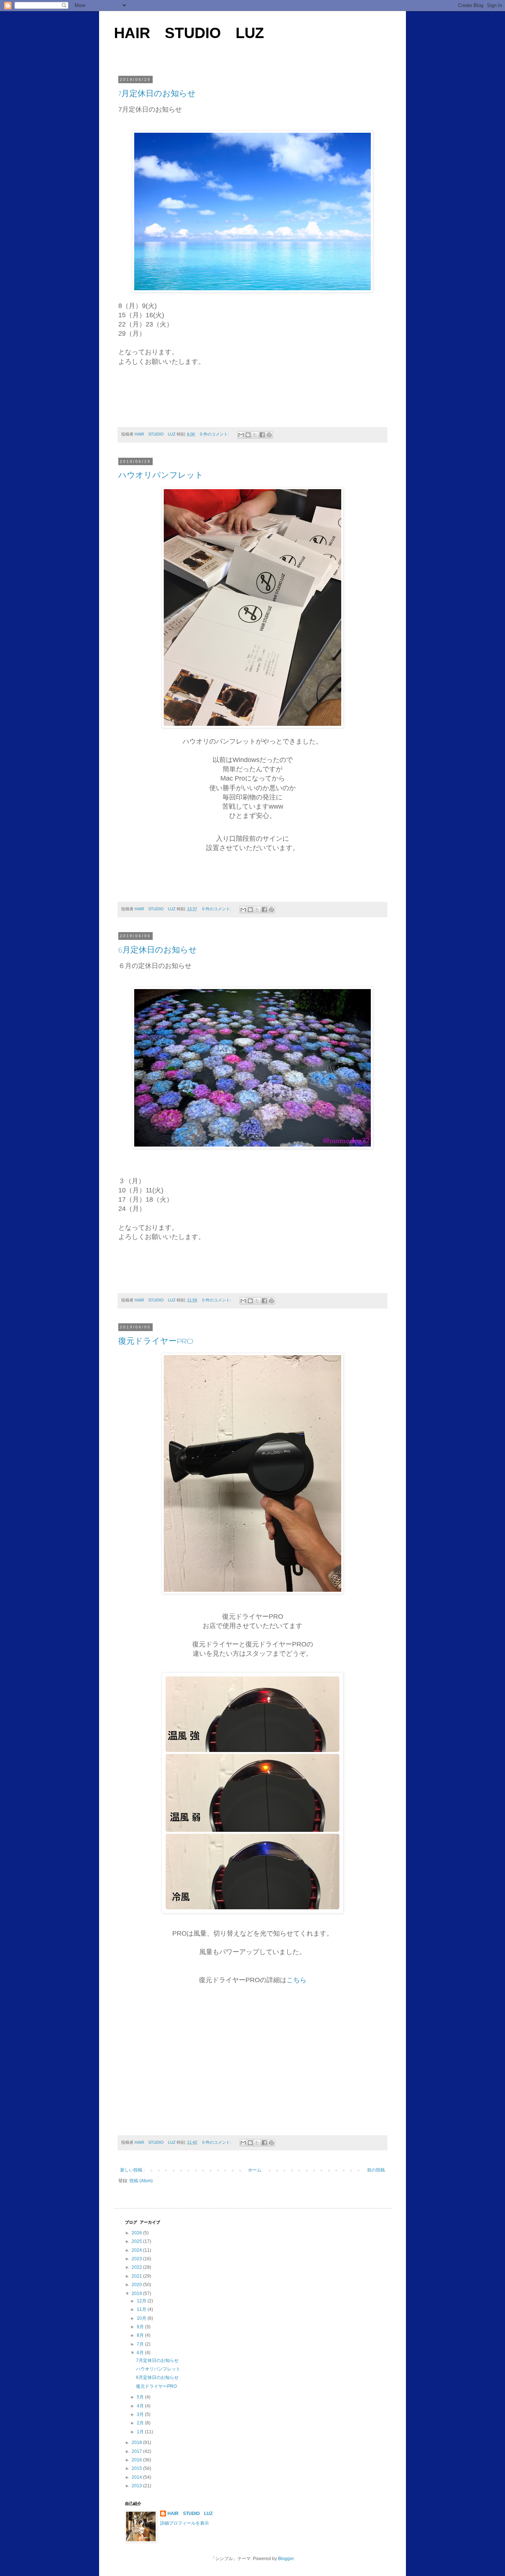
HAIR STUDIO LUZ (189, 33)
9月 (141, 2327)
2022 (137, 2267)
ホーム (255, 2170)
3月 (141, 2414)
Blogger (286, 2559)
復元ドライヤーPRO (156, 1341)
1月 (141, 2432)
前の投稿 (376, 2170)
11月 (142, 2309)
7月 (141, 2344)
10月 (142, 2318)
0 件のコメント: (215, 434)
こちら (296, 1980)
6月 (141, 2353)
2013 (137, 2486)
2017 (137, 2451)
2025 (137, 2241)
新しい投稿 (131, 2170)
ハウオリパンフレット (161, 475)
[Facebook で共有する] (262, 435)
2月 (141, 2423)
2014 (137, 2477)
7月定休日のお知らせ (157, 94)
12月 (142, 2301)
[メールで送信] (241, 435)
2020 (137, 2285)
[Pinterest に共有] (269, 435)
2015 (137, 2468)
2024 (137, 2250)
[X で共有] (255, 435)
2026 (137, 2233)
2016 (137, 2460)
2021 (137, 2276)
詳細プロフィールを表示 (184, 2523)
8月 (141, 2335)
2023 (137, 2259)
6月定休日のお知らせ (158, 950)
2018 (137, 2443)
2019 (137, 2294)
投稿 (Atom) (141, 2181)
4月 (141, 2406)
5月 (141, 2397)
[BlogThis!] (248, 435)
